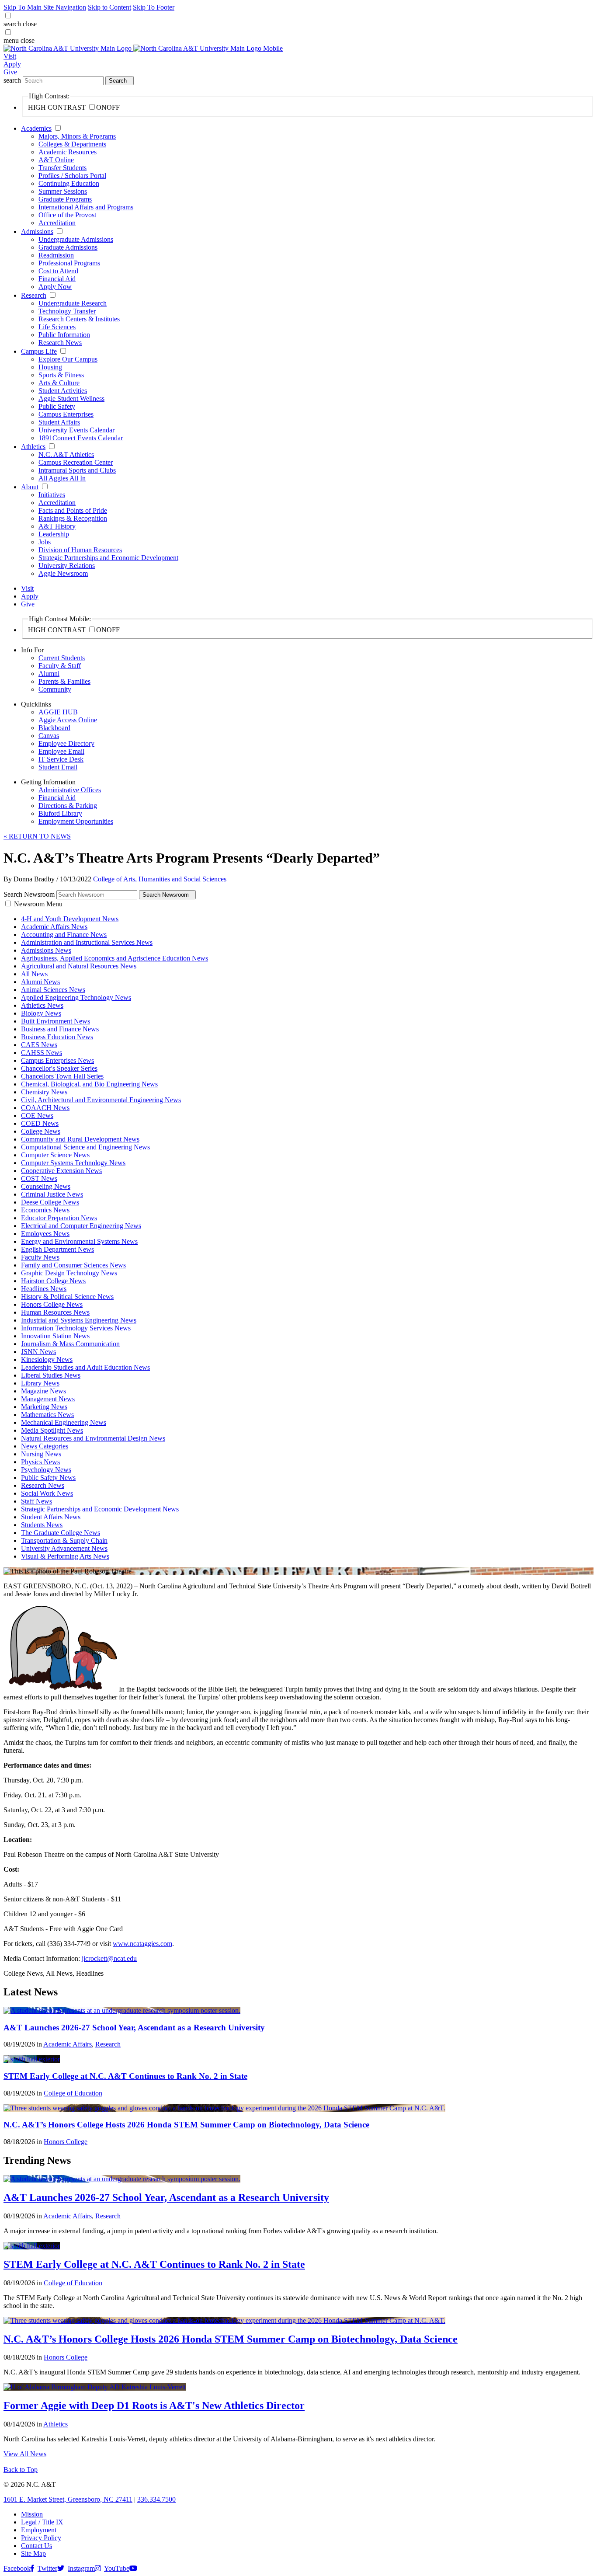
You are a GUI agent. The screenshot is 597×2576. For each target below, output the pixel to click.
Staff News (36, 1501)
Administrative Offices (70, 790)
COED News (40, 1123)
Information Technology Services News (76, 1328)
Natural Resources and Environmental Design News (93, 1438)
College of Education (73, 2093)
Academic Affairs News (54, 927)
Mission (32, 2514)
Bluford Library (60, 813)
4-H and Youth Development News (70, 919)
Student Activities (63, 391)
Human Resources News (55, 1312)
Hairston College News (53, 1281)
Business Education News (57, 1037)
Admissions (37, 231)
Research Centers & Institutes (79, 319)
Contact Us (36, 2546)
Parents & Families (64, 681)
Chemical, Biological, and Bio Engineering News (89, 1084)
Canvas (49, 736)
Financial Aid (57, 279)
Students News (42, 1525)
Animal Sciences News (53, 990)
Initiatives (52, 495)
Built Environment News (56, 1021)
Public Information (64, 335)
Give (10, 72)
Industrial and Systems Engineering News (79, 1320)
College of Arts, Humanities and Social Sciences (160, 879)
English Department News (57, 1249)
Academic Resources (68, 152)
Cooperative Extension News (61, 1171)
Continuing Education (69, 183)
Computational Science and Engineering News (85, 1147)
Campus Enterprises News (57, 1060)
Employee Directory (66, 743)
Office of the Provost (67, 215)
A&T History (57, 526)
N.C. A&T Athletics (66, 454)
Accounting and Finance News (64, 935)
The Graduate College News (61, 1533)
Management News (48, 1399)
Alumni (49, 674)
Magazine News (43, 1391)
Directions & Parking (68, 806)
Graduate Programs (65, 199)
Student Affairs (59, 422)
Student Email (58, 767)
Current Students (62, 658)
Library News (40, 1383)
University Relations (67, 566)
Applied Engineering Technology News (76, 997)
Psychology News (46, 1470)
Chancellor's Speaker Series (59, 1068)
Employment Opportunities (76, 821)
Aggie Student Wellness (71, 399)
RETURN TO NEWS (37, 836)
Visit (10, 56)
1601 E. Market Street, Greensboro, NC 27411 (68, 2499)
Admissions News (46, 950)
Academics (36, 128)
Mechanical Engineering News (64, 1422)
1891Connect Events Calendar (81, 438)
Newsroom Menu (38, 904)
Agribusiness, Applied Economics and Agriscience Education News (115, 958)
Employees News (45, 1234)
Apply (12, 64)
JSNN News (38, 1352)
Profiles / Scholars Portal (72, 176)
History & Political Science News (67, 1297)
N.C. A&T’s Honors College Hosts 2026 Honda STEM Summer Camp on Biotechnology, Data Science (186, 2125)
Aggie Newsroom (63, 573)
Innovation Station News (55, 1336)
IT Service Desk (61, 759)
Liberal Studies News (51, 1375)
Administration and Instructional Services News (87, 942)
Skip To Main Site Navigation (45, 7)
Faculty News (40, 1257)
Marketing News (44, 1407)
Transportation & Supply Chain (64, 1540)
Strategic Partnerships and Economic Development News (100, 1509)
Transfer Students (62, 168)
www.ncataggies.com (142, 1944)
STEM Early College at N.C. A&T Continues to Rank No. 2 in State (125, 2076)
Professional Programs (69, 263)
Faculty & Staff (60, 666)
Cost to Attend (58, 271)
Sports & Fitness (61, 375)
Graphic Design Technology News (69, 1273)
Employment (39, 2530)
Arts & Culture (59, 383)
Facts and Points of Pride (73, 510)
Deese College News (50, 1202)
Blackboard (54, 728)
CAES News (39, 1045)
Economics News (45, 1210)
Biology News (41, 1013)
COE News (37, 1116)
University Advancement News (64, 1548)
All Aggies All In (62, 478)
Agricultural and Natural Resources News (79, 966)
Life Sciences (57, 327)
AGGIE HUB (58, 712)
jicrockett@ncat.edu (109, 1958)
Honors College (66, 2142)
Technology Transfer (67, 311)
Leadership (54, 534)
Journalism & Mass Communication (70, 1344)
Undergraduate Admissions (76, 239)
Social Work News (47, 1493)
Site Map (33, 2553)
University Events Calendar (76, 430)
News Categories (45, 1446)
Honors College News (52, 1304)
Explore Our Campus (68, 359)
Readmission (56, 255)
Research (34, 295)
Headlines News (44, 1289)
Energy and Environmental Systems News (79, 1241)
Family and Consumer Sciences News (73, 1265)
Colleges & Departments (72, 144)
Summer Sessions (63, 191)
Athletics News (42, 1005)
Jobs (45, 542)
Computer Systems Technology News (73, 1163)
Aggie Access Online (68, 720)
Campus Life (39, 351)
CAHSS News (42, 1053)
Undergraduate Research (73, 303)
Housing (50, 367)
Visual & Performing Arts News (65, 1556)
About (30, 487)
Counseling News (46, 1186)
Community (55, 689)
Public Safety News (48, 1478)
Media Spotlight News (52, 1430)
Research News (60, 343)
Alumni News (40, 982)
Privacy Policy (41, 2538)
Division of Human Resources (80, 550)
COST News (39, 1178)
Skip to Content (109, 7)
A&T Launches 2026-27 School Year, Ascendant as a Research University (134, 2028)
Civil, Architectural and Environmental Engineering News (101, 1100)
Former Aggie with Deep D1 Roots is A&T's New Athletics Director (154, 2405)
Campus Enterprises (66, 414)
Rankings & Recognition (73, 518)
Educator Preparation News (59, 1218)
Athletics (33, 447)
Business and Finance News (60, 1029)
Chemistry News (44, 1092)
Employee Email (61, 751)
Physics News (40, 1462)
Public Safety (57, 406)
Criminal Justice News (52, 1194)
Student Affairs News (51, 1517)
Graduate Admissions (68, 247)
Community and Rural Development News (80, 1139)
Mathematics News (47, 1415)
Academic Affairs (68, 2044)
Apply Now (55, 287)
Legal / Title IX (42, 2522)
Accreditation (57, 223)
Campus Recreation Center (76, 462)
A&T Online (56, 160)
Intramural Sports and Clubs (77, 470)
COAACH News (45, 1108)
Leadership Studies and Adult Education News (85, 1367)
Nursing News (41, 1454)
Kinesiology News (47, 1359)
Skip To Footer (154, 7)
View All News (25, 2454)
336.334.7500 (156, 2499)
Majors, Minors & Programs (77, 136)
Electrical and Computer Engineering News (81, 1226)
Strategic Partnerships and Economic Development (108, 558)
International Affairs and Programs (86, 207)
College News (41, 1131)
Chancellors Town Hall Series (62, 1076)
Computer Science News (55, 1155)
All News (34, 974)
